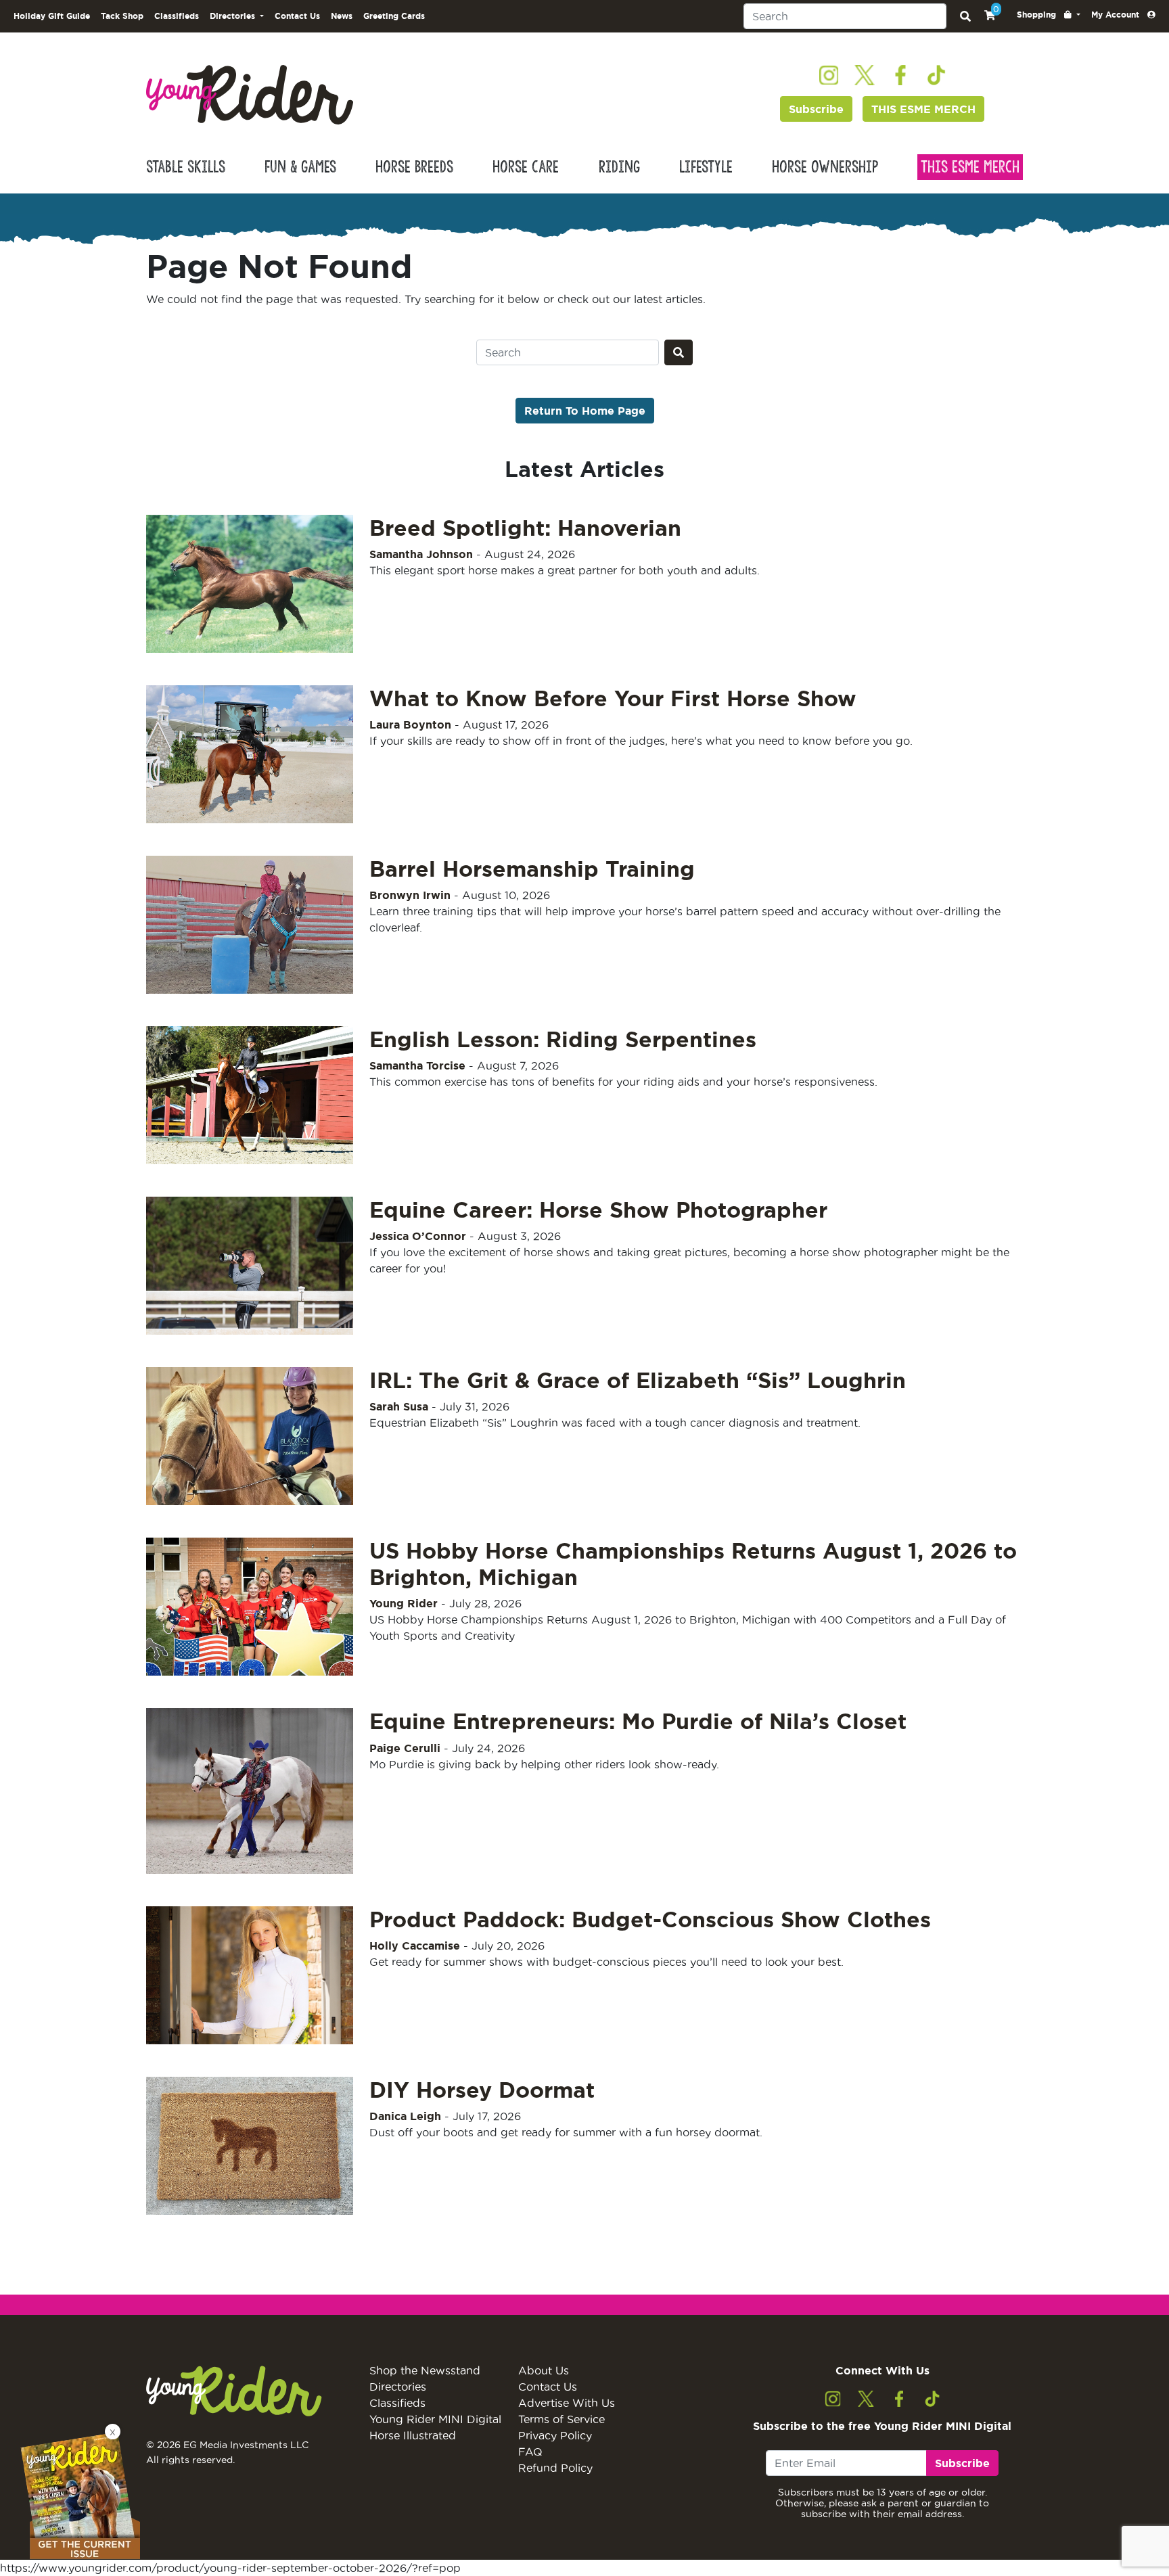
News (342, 16)
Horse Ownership (825, 167)
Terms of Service (561, 2419)
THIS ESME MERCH (923, 109)
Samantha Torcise (417, 1065)
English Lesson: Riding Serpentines (563, 1039)
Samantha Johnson (421, 554)
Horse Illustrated (413, 2435)
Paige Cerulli (405, 1748)
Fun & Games (300, 167)
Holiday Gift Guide (52, 16)
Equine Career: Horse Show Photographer (598, 1210)
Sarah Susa (399, 1406)
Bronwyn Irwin (410, 895)
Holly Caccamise (415, 1946)
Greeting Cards (394, 16)
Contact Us (297, 16)
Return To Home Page (585, 411)
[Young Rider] (250, 93)
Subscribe (816, 109)
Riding (619, 167)
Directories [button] (234, 16)
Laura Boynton (410, 724)
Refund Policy (555, 2468)
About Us (544, 2370)
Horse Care (526, 167)
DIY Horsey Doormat (482, 2090)
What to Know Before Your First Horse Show (613, 698)
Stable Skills (186, 167)
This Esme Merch (970, 167)
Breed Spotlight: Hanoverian (525, 528)
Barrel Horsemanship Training (532, 869)
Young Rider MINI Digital (435, 2419)
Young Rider (404, 1603)
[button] (1049, 15)
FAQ (530, 2452)
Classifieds (177, 16)
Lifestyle (706, 167)
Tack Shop (122, 16)
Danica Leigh (405, 2116)
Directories (398, 2387)
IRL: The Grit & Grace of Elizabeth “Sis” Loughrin (638, 1380)
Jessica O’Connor (418, 1236)
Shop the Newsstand (425, 2370)
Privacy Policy (555, 2435)
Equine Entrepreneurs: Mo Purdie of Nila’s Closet (638, 1721)
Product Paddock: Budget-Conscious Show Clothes (650, 1919)
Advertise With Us (567, 2403)
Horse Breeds (414, 167)
